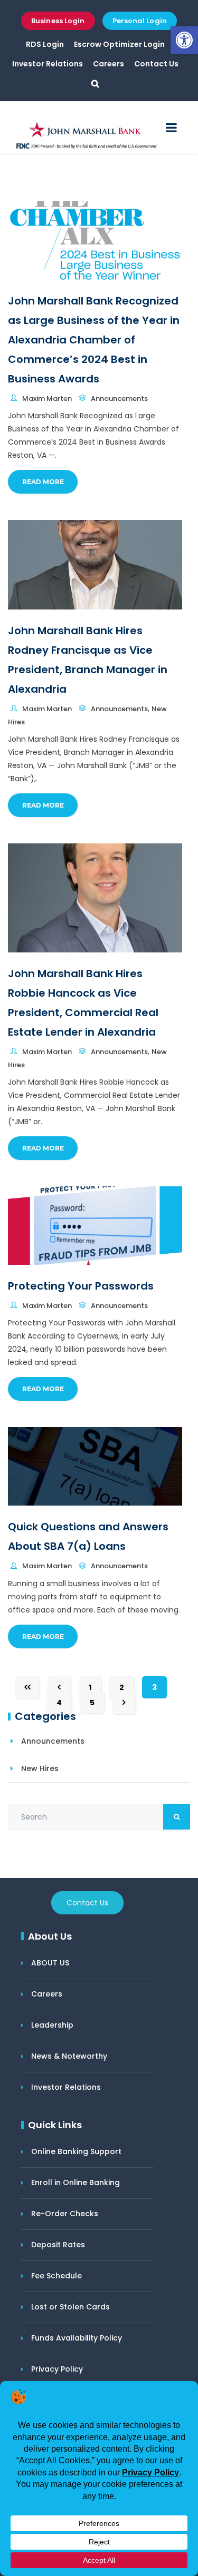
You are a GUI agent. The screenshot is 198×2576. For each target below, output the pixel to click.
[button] (184, 40)
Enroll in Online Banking (76, 2182)
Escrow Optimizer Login (119, 44)
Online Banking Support (76, 2151)
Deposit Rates (58, 2245)
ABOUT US (50, 1963)
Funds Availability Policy (77, 2338)
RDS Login (45, 44)
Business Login (58, 21)
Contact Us (156, 64)
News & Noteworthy (69, 2056)
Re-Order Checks (65, 2214)
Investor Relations (48, 64)
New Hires (40, 1768)
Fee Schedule (56, 2276)
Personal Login (140, 21)
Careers (109, 64)
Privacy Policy (57, 2369)
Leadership (52, 2025)
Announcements (53, 1741)
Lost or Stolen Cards (70, 2307)
